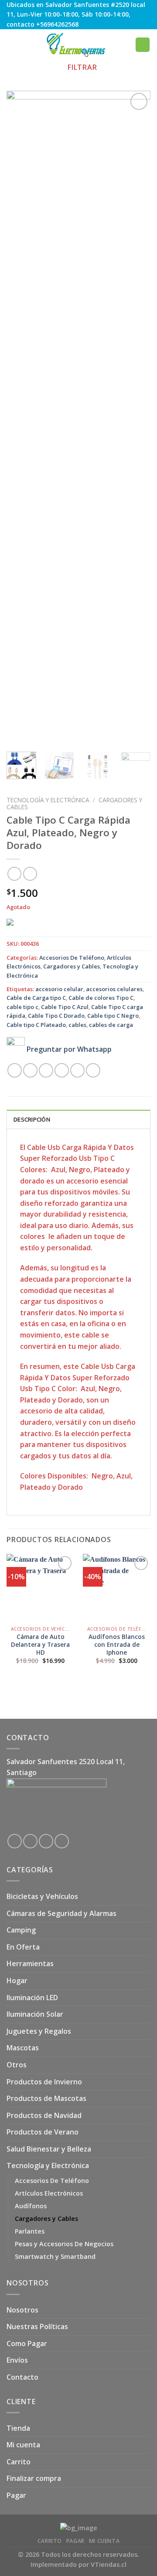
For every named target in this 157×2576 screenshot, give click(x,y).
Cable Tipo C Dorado (56, 1016)
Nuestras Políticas (37, 2326)
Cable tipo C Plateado (36, 1025)
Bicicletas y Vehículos (42, 1896)
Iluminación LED (32, 1998)
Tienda (18, 2428)
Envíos (17, 2360)
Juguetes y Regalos (39, 2031)
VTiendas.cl (109, 2564)
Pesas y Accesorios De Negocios (64, 2244)
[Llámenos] (62, 1841)
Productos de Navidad (44, 2115)
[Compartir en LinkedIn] (93, 1070)
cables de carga (111, 1025)
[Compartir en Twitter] (46, 1070)
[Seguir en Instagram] (30, 1841)
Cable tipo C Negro (113, 1016)
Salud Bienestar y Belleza (49, 2149)
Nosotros (22, 2310)
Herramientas (30, 1964)
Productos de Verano (43, 2132)
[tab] (78, 1119)
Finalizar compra (34, 2478)
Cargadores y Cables (72, 966)
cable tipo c (22, 1007)
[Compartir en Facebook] (30, 1070)
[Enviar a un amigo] (62, 1070)
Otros (17, 2065)
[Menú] (12, 45)
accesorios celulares (114, 989)
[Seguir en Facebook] (15, 1841)
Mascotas (23, 2048)
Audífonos (31, 2206)
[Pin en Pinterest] (77, 1070)
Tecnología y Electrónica (48, 800)
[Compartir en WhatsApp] (15, 1070)
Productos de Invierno (44, 2082)
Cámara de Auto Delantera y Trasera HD (40, 1644)
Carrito (19, 2462)
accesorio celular (59, 989)
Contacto (22, 2377)
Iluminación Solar (35, 2014)
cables (77, 1025)
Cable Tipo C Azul (65, 1007)
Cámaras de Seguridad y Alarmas (61, 1913)
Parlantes (30, 2231)
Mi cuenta (23, 2445)
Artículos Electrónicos (49, 2193)
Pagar (16, 2495)
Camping (21, 1930)
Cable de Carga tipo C (36, 998)
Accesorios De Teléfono (72, 958)
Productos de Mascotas (46, 2098)
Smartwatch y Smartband (55, 2256)
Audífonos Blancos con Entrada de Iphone (117, 1644)
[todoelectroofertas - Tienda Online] (76, 44)
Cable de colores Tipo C (101, 998)
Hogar (17, 1981)
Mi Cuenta (104, 2541)
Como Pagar (27, 2343)
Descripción (32, 1119)
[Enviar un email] (46, 1841)
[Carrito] (143, 45)
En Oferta (23, 1947)
